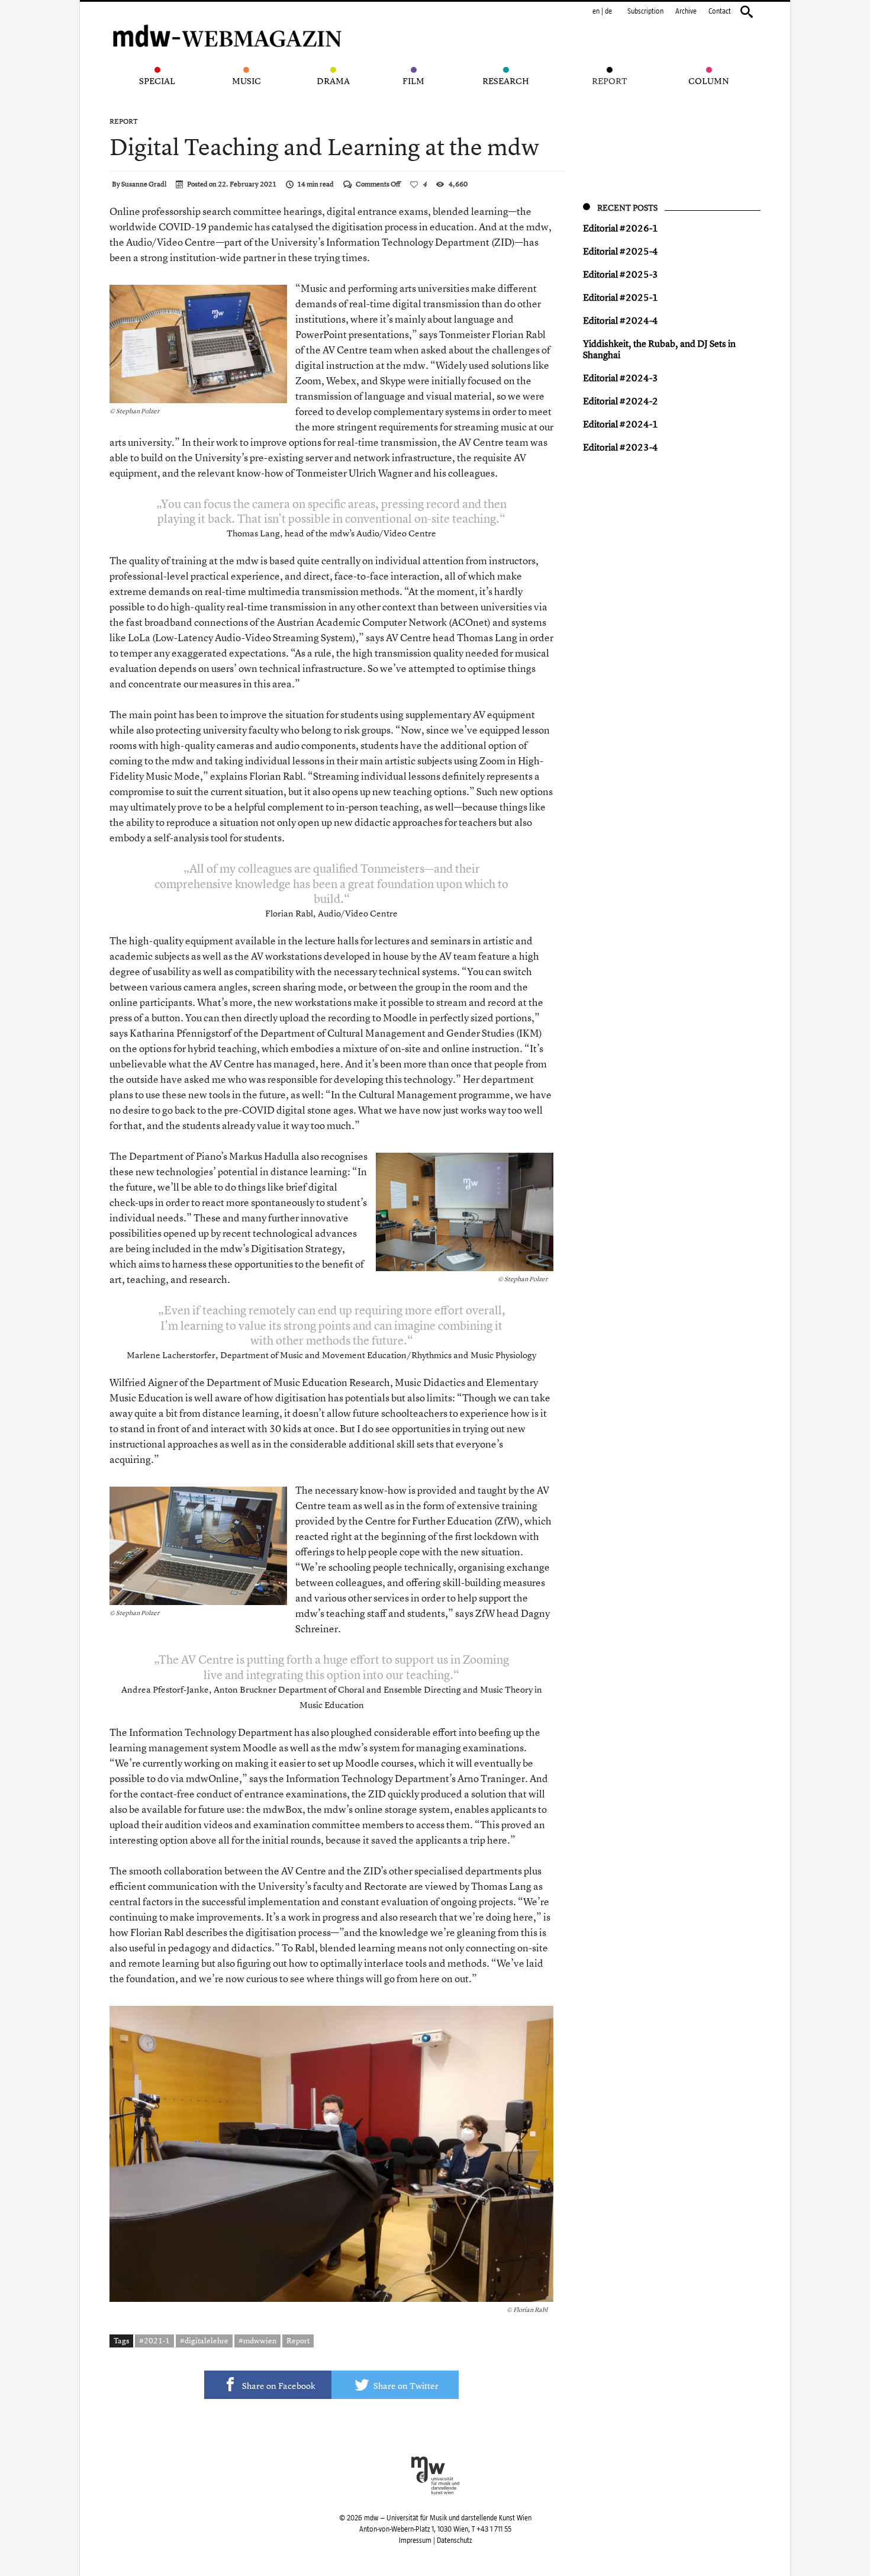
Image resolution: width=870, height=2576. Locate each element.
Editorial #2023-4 (621, 447)
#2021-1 (154, 2340)
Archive (686, 11)
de (608, 11)
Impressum (415, 2540)
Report (124, 121)
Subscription (645, 11)
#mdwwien (257, 2340)
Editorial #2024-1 (621, 424)
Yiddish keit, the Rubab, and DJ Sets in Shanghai (659, 349)
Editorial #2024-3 (621, 378)
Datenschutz (454, 2540)
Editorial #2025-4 (621, 251)
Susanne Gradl (144, 184)
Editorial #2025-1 (621, 297)
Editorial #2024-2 (621, 401)
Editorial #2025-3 (621, 274)
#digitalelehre (204, 2340)
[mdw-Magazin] (228, 21)
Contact (720, 11)
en (596, 11)
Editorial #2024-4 (621, 320)
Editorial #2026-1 (621, 228)
